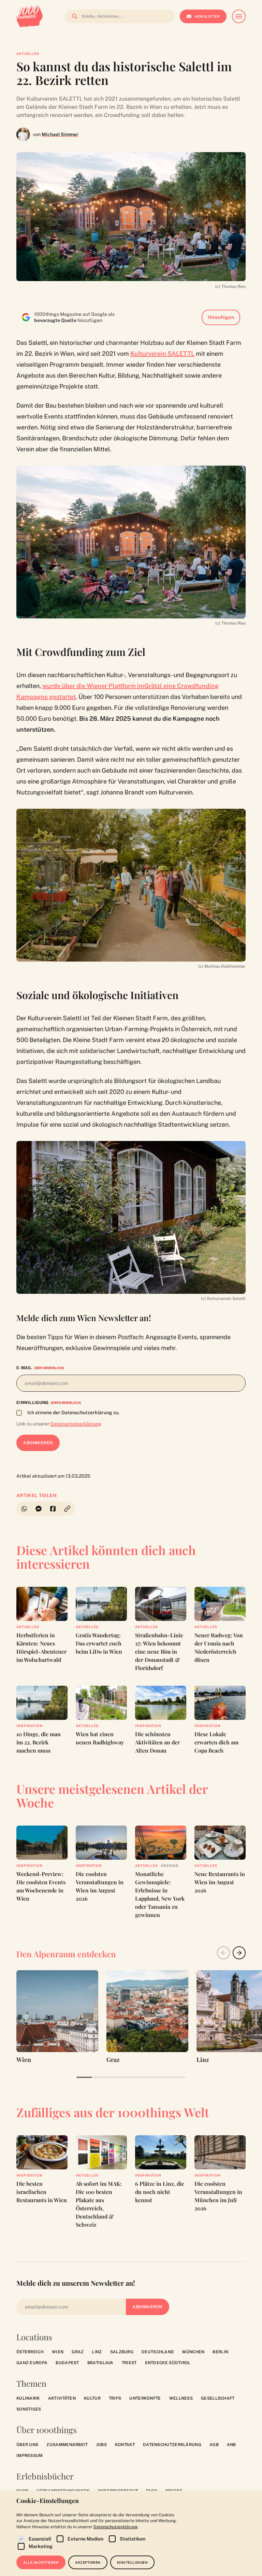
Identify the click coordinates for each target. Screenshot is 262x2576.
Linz (97, 2352)
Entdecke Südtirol (168, 2363)
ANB (231, 2445)
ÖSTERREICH (30, 2352)
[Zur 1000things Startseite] (30, 16)
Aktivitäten (62, 2398)
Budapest (67, 2363)
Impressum (30, 2456)
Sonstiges (29, 2409)
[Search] (73, 16)
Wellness (181, 2398)
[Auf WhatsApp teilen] (24, 1509)
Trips (115, 2398)
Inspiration (30, 1726)
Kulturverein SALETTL (162, 354)
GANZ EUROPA (32, 2363)
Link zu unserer (59, 1424)
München (193, 2352)
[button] (68, 1509)
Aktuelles (28, 54)
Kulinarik (28, 2398)
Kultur (92, 2398)
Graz (78, 2352)
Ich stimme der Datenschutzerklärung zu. (73, 1413)
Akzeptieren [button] (88, 2562)
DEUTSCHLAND (158, 2352)
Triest (129, 2363)
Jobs (101, 2445)
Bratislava (100, 2363)
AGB (214, 2445)
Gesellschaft (218, 2398)
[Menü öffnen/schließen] (239, 16)
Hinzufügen (221, 317)
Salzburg (122, 2352)
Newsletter (207, 16)
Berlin (220, 2352)
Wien (58, 2352)
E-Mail (40, 1368)
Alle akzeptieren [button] (41, 2562)
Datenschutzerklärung (76, 1424)
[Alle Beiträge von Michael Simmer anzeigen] (23, 134)
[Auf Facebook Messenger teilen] (39, 1509)
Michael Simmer (60, 134)
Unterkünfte (145, 2398)
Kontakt (125, 2445)
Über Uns (27, 2445)
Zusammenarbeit (67, 2445)
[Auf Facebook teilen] (53, 1509)
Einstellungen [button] (133, 2562)
